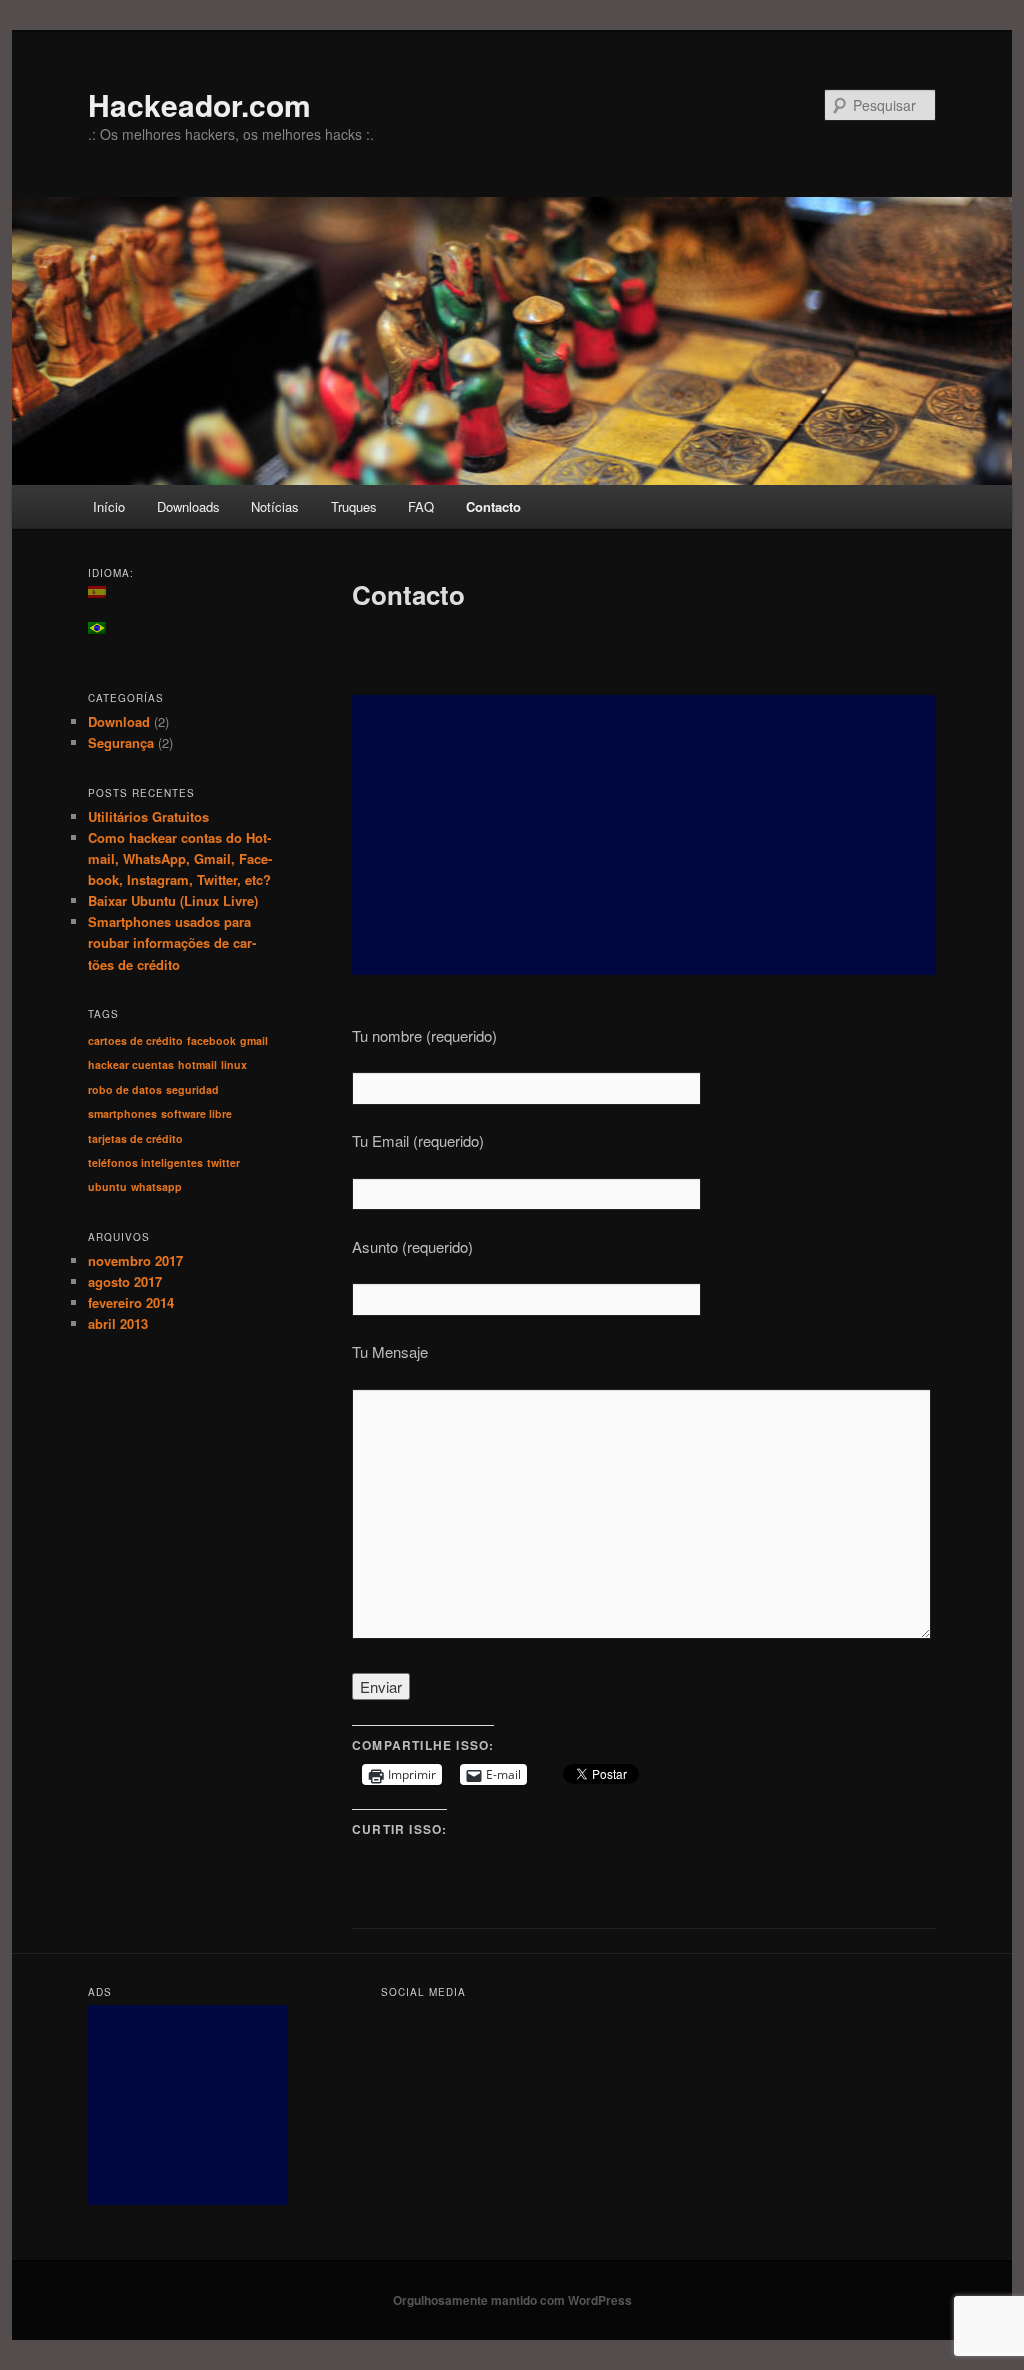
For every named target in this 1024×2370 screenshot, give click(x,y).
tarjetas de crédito (135, 1138)
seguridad (192, 1089)
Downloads (188, 506)
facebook (211, 1040)
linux (234, 1064)
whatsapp (156, 1186)
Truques (354, 506)
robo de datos (125, 1089)
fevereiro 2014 (131, 1302)
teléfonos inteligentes (145, 1162)
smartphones (122, 1113)
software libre (196, 1113)
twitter (223, 1162)
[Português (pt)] (107, 628)
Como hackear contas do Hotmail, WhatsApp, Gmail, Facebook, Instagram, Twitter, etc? (180, 858)
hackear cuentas (131, 1064)
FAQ (421, 506)
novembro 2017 (135, 1260)
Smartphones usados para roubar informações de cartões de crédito (172, 942)
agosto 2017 (125, 1281)
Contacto (493, 506)
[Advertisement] (644, 835)
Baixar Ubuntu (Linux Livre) (173, 900)
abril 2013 (118, 1323)
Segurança (121, 742)
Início (109, 506)
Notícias (275, 506)
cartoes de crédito (135, 1040)
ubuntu (107, 1186)
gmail (254, 1040)
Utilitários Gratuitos (148, 816)
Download (119, 721)
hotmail (197, 1064)
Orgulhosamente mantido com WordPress (512, 2300)
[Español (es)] (107, 592)
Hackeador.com (199, 104)
